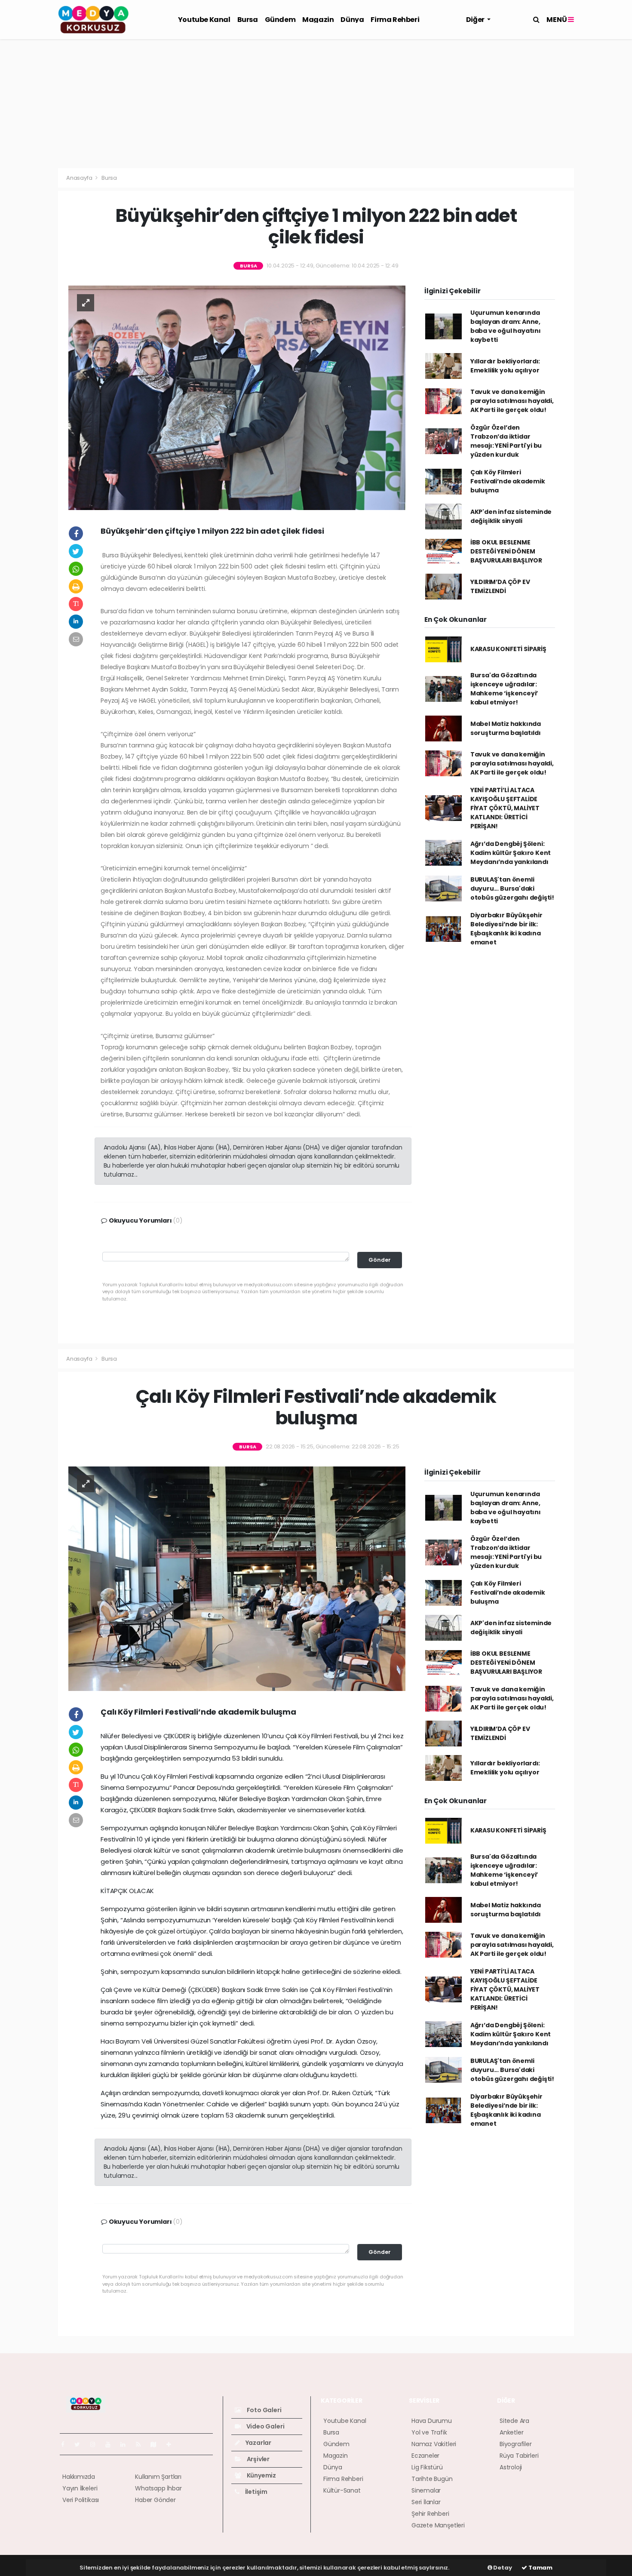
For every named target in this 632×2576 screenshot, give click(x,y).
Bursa (248, 20)
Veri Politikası (81, 2500)
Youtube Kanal (204, 20)
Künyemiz (261, 2475)
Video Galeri (265, 2426)
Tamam (540, 2568)
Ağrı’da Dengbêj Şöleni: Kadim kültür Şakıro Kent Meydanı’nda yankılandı (511, 853)
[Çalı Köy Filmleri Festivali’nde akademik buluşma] (237, 1578)
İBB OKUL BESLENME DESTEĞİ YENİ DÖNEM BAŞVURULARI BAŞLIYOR (506, 551)
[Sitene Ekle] (172, 2444)
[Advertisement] (316, 104)
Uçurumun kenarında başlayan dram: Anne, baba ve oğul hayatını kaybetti (506, 326)
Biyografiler (516, 2444)
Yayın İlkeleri (80, 2488)
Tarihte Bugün (432, 2479)
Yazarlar (258, 2443)
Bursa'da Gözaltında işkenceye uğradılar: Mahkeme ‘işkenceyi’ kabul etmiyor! (504, 689)
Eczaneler (425, 2456)
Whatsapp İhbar (158, 2488)
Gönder (380, 1260)
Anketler (511, 2432)
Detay (502, 2568)
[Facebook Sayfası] (66, 2444)
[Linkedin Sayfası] (126, 2444)
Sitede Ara (514, 2421)
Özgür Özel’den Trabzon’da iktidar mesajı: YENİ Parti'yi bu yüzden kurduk (506, 441)
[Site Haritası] (157, 2444)
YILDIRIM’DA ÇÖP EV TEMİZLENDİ (500, 586)
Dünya (352, 20)
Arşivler (258, 2459)
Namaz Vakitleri (434, 2444)
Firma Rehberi (395, 20)
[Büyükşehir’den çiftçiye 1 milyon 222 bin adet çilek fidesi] (237, 397)
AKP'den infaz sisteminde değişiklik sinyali (511, 516)
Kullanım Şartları (158, 2477)
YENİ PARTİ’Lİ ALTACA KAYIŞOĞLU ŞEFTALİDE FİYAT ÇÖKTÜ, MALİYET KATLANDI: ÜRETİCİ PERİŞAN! (505, 808)
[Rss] (142, 2444)
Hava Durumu (432, 2421)
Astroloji (511, 2467)
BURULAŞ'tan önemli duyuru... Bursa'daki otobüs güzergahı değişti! (512, 888)
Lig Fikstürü (427, 2467)
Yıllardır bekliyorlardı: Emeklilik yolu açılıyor (505, 366)
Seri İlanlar (426, 2502)
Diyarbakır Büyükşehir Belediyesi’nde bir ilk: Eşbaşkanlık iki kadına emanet (506, 929)
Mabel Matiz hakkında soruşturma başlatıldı (506, 728)
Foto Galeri (264, 2410)
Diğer (476, 20)
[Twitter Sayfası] (81, 2444)
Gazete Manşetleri (438, 2525)
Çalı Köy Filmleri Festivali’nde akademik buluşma (508, 481)
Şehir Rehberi (430, 2514)
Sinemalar (426, 2490)
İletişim (256, 2492)
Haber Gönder (155, 2500)
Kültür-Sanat (342, 2490)
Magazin (318, 20)
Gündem (280, 20)
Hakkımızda (79, 2477)
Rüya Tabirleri (519, 2456)
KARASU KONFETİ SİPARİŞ (508, 649)
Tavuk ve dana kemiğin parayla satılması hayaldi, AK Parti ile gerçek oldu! (512, 401)
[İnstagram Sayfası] (96, 2444)
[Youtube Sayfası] (111, 2444)
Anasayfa (80, 178)
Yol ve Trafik (429, 2432)
